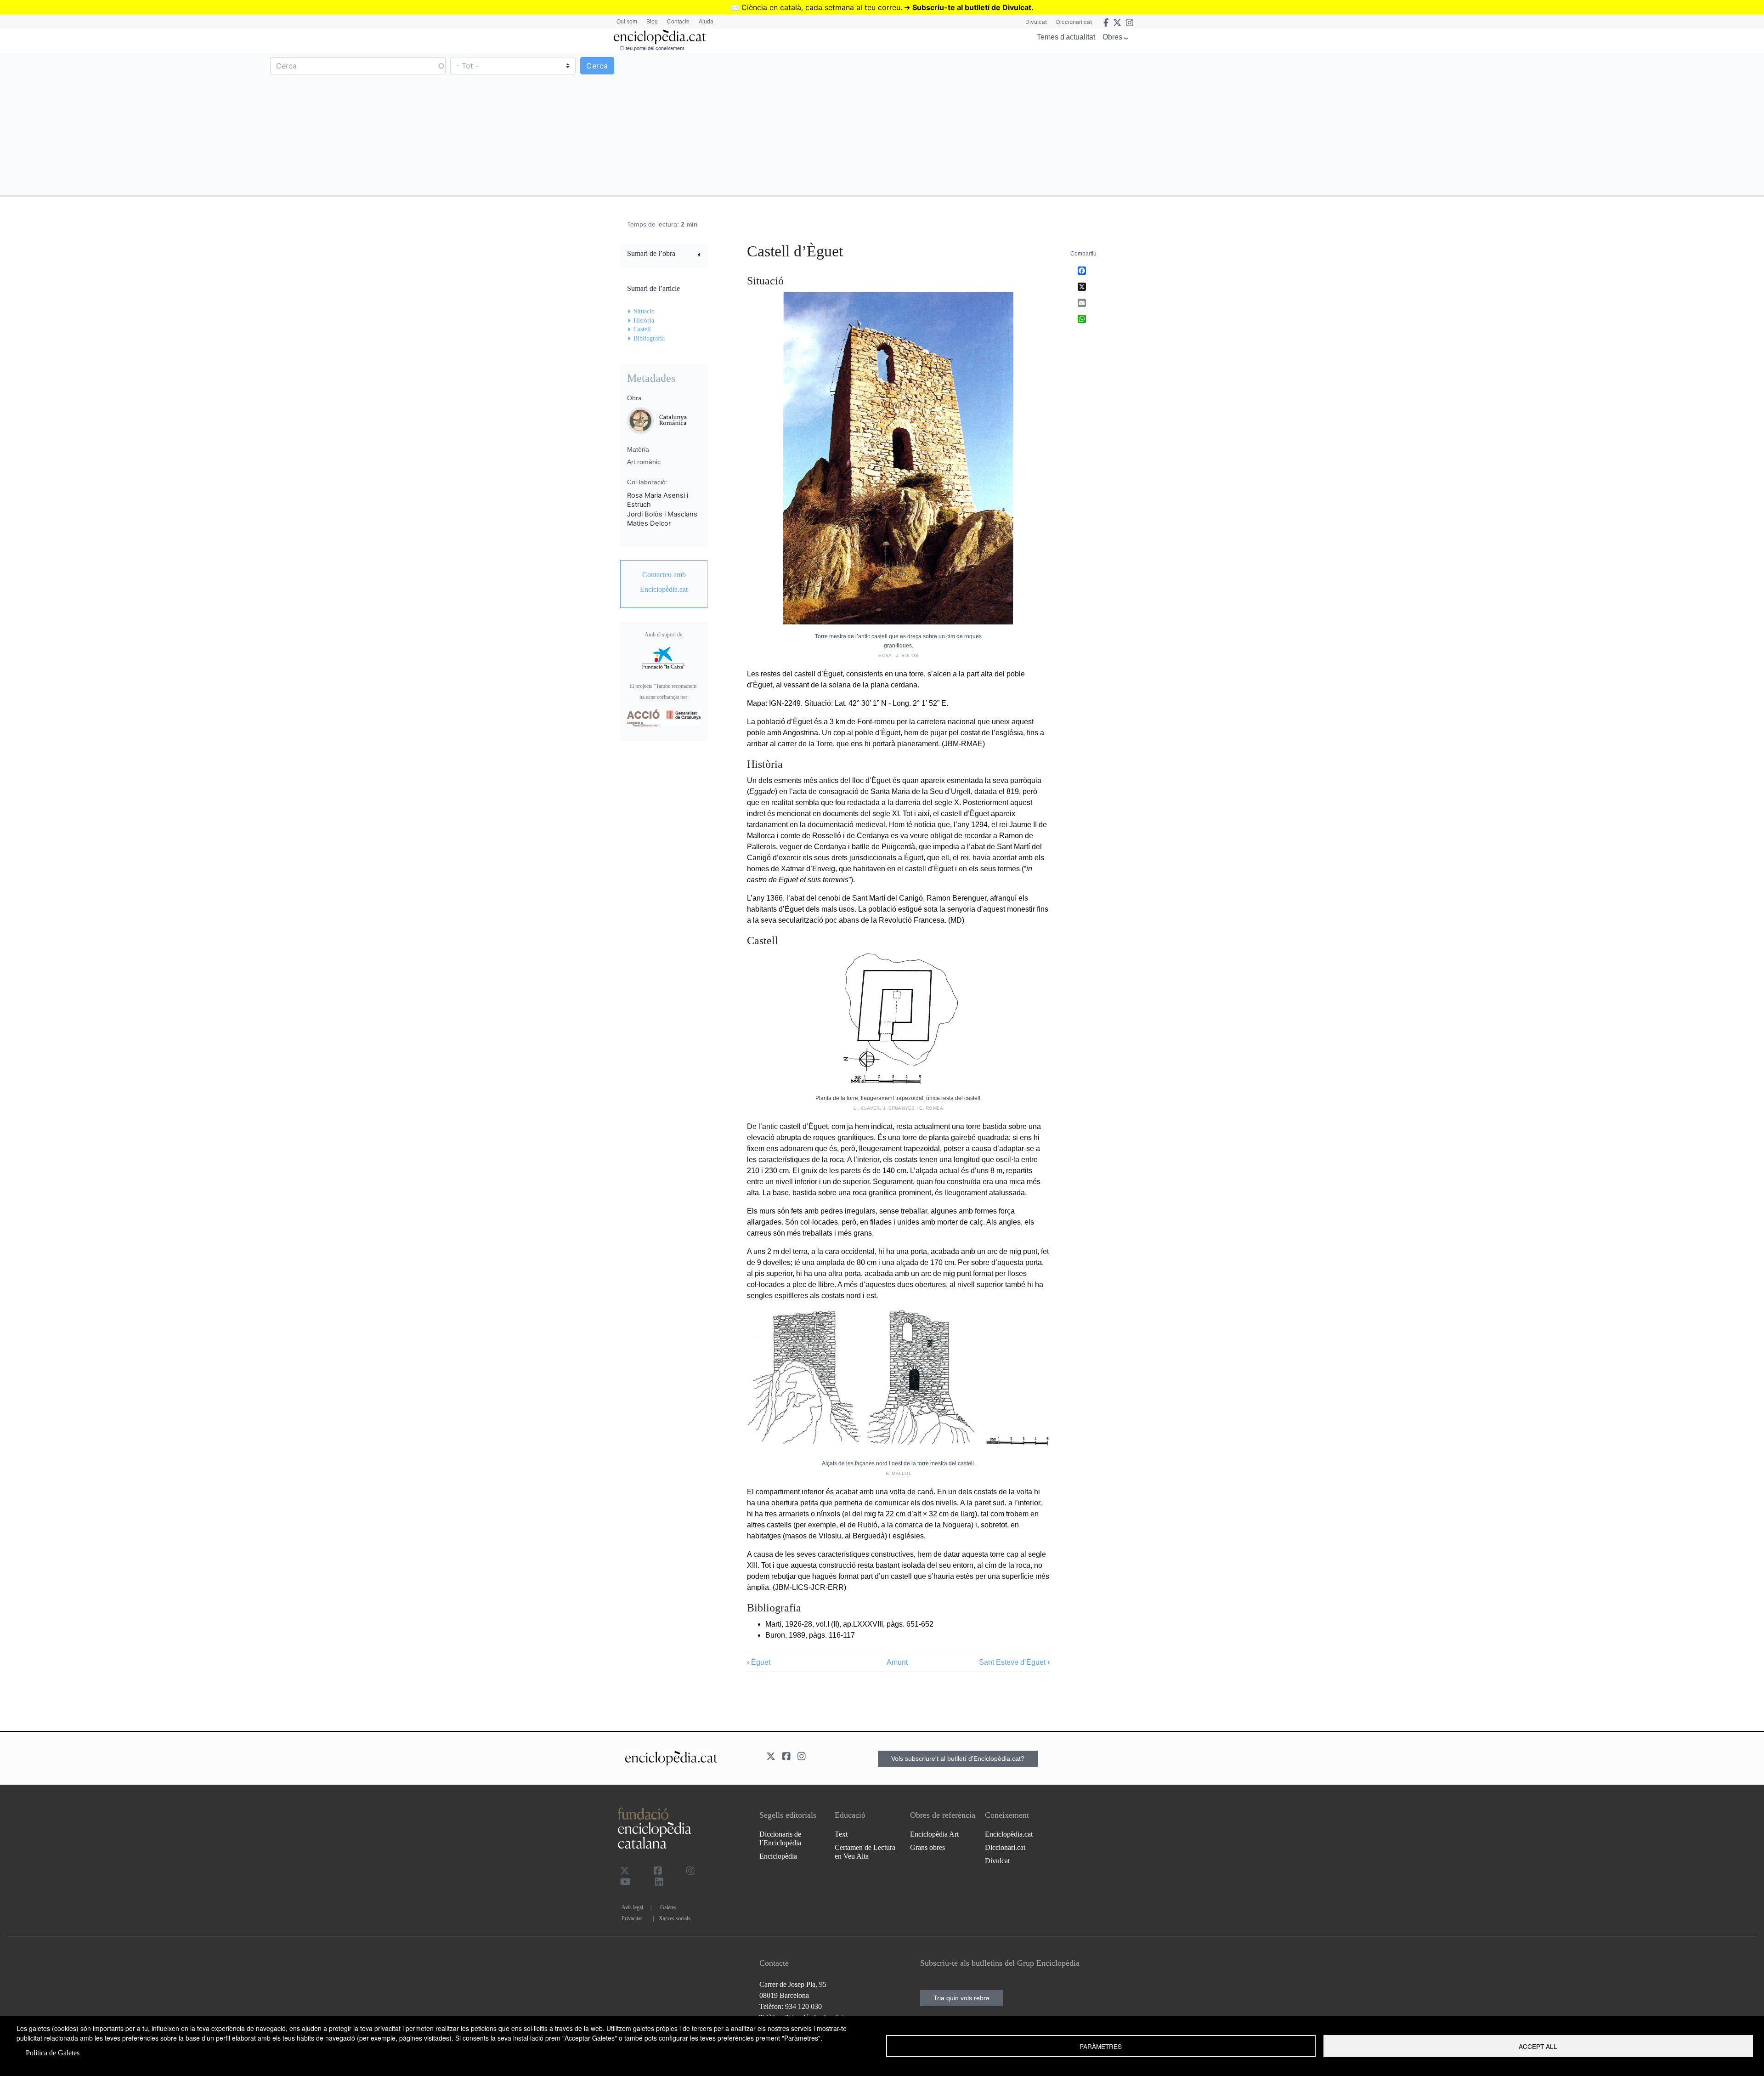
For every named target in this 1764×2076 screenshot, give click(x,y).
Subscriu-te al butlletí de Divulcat (972, 7)
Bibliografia (649, 338)
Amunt (897, 1662)
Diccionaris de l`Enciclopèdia (780, 1838)
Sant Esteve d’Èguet (1014, 1662)
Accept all (1538, 2046)
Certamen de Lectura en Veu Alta (865, 1852)
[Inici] (660, 37)
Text (841, 1834)
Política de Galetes (53, 2053)
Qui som (627, 22)
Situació (644, 311)
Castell (642, 329)
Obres (1112, 37)
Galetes (668, 1907)
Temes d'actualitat (1066, 37)
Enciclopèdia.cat (1009, 1834)
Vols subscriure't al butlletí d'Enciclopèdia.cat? (958, 1758)
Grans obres (927, 1847)
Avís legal (632, 1907)
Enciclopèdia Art (934, 1834)
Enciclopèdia (778, 1856)
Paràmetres (1101, 2046)
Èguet (759, 1662)
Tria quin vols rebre (961, 1998)
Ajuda (706, 22)
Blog (652, 22)
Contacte (678, 22)
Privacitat (632, 1918)
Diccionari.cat (1074, 22)
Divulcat (1036, 22)
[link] (664, 255)
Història (644, 320)
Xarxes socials (675, 1918)
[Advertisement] (1322, 124)
